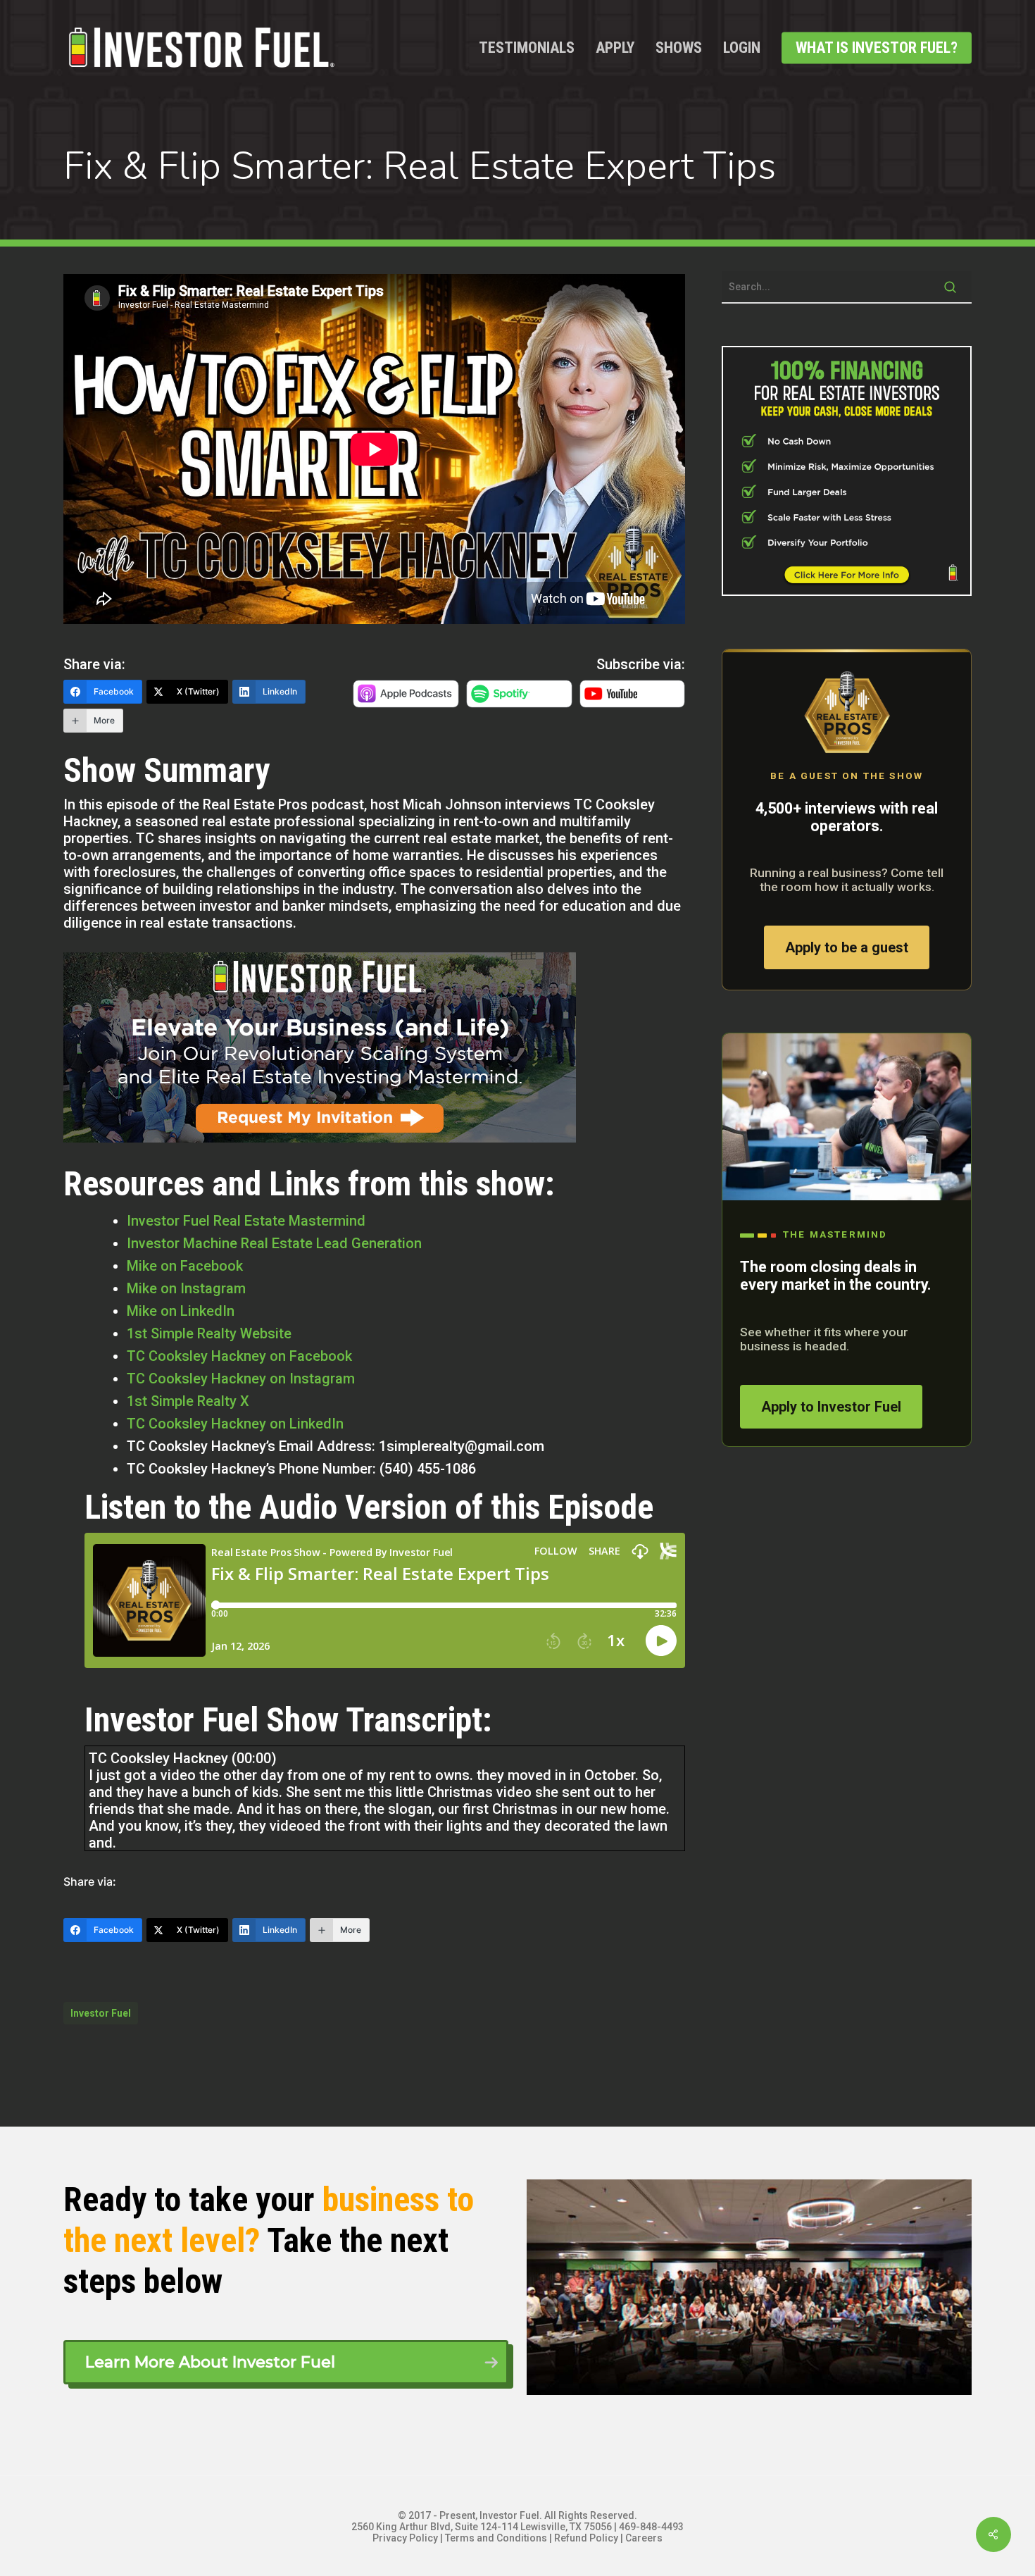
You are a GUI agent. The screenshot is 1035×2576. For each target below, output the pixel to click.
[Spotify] (519, 702)
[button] (286, 2362)
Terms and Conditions (496, 2538)
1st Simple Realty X (188, 1401)
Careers (644, 2538)
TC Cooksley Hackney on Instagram (241, 1379)
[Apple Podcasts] (406, 702)
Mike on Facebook (185, 1266)
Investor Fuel (101, 2013)
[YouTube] (633, 702)
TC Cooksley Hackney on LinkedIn (235, 1424)
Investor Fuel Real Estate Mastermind (246, 1221)
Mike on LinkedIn (181, 1311)
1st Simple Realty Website (209, 1333)
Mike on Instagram (186, 1288)
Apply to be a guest (847, 947)
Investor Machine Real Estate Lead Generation (274, 1243)
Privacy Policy (405, 2538)
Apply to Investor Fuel (831, 1407)
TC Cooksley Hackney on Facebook (239, 1356)
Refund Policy (586, 2538)
